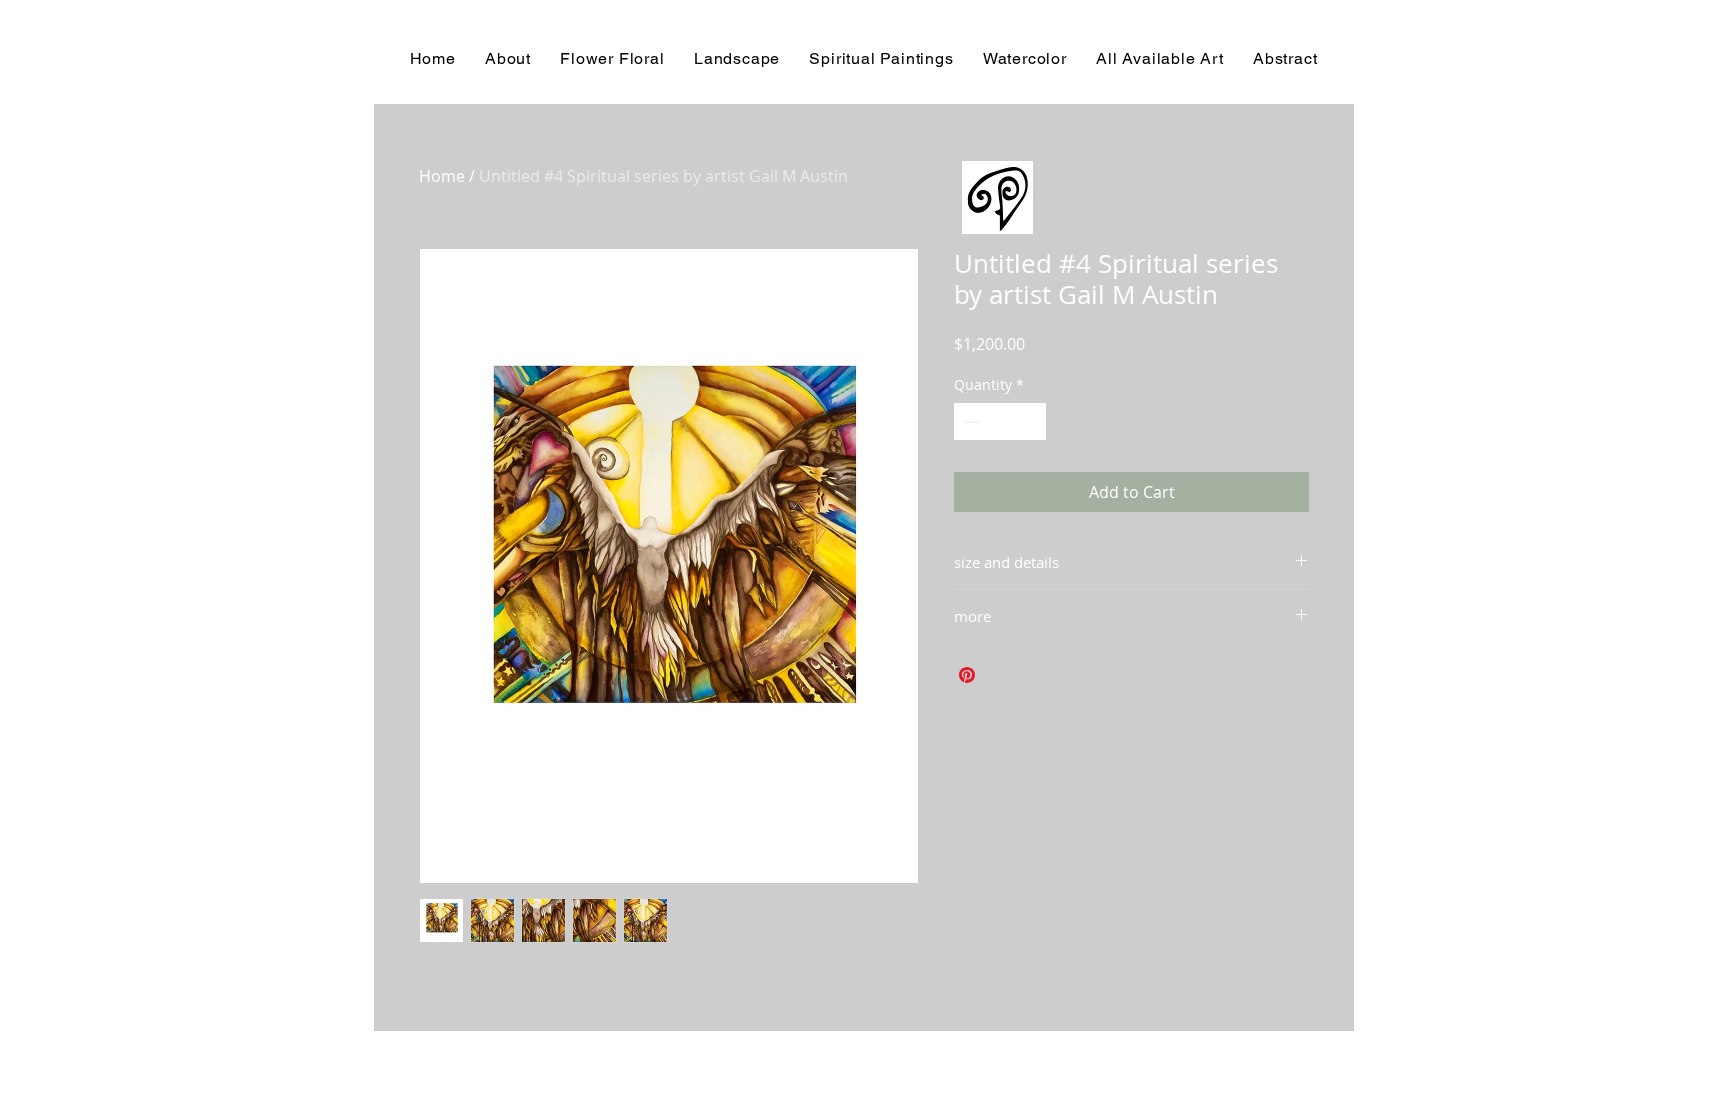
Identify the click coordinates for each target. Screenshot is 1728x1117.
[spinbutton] (1000, 421)
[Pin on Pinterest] (967, 675)
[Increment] (1030, 421)
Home (442, 176)
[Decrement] (969, 421)
